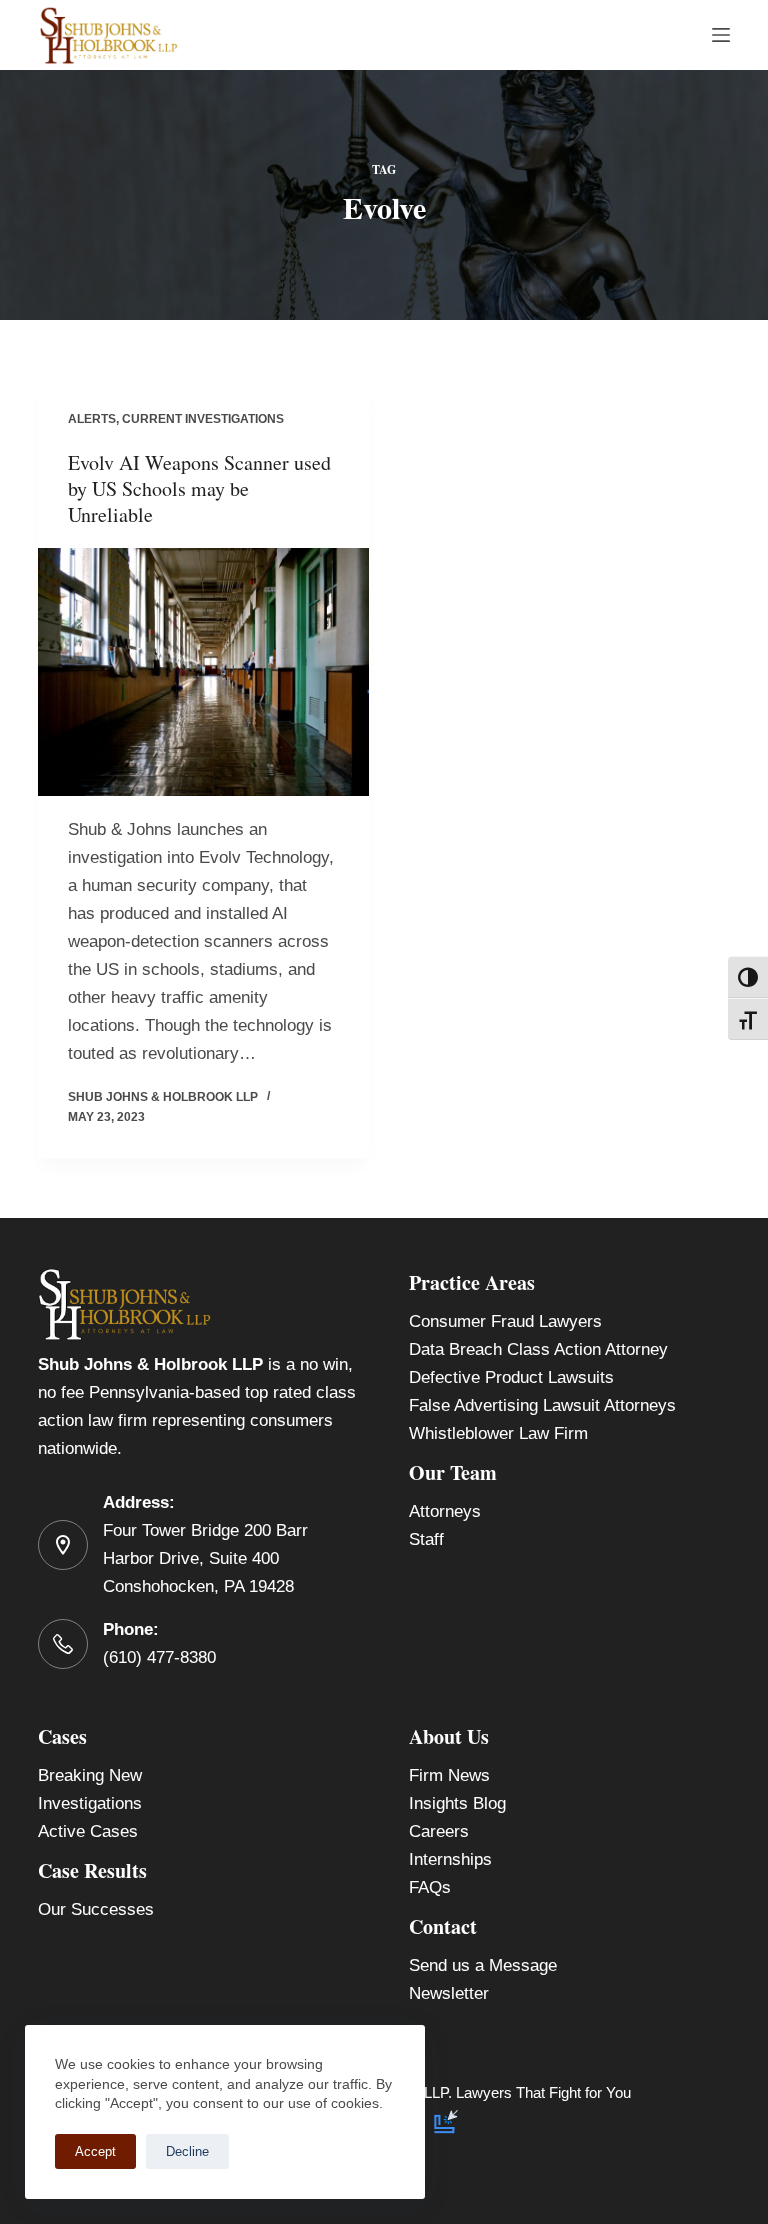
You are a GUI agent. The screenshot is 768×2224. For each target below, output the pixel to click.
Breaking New (90, 1775)
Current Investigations (203, 419)
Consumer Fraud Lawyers (505, 1321)
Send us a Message (483, 1965)
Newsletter (449, 1993)
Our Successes (96, 1909)
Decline (187, 2151)
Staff (426, 1539)
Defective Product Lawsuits (511, 1377)
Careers (439, 1831)
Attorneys (445, 1511)
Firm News (449, 1775)
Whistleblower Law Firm (498, 1433)
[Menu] (721, 35)
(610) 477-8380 (159, 1657)
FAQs (430, 1887)
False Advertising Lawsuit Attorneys (542, 1405)
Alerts (92, 419)
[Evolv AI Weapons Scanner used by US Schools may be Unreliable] (203, 672)
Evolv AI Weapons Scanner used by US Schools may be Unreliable (199, 488)
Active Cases (88, 1831)
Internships (450, 1859)
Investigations (90, 1803)
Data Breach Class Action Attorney (538, 1349)
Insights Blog (457, 1803)
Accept (95, 2151)
